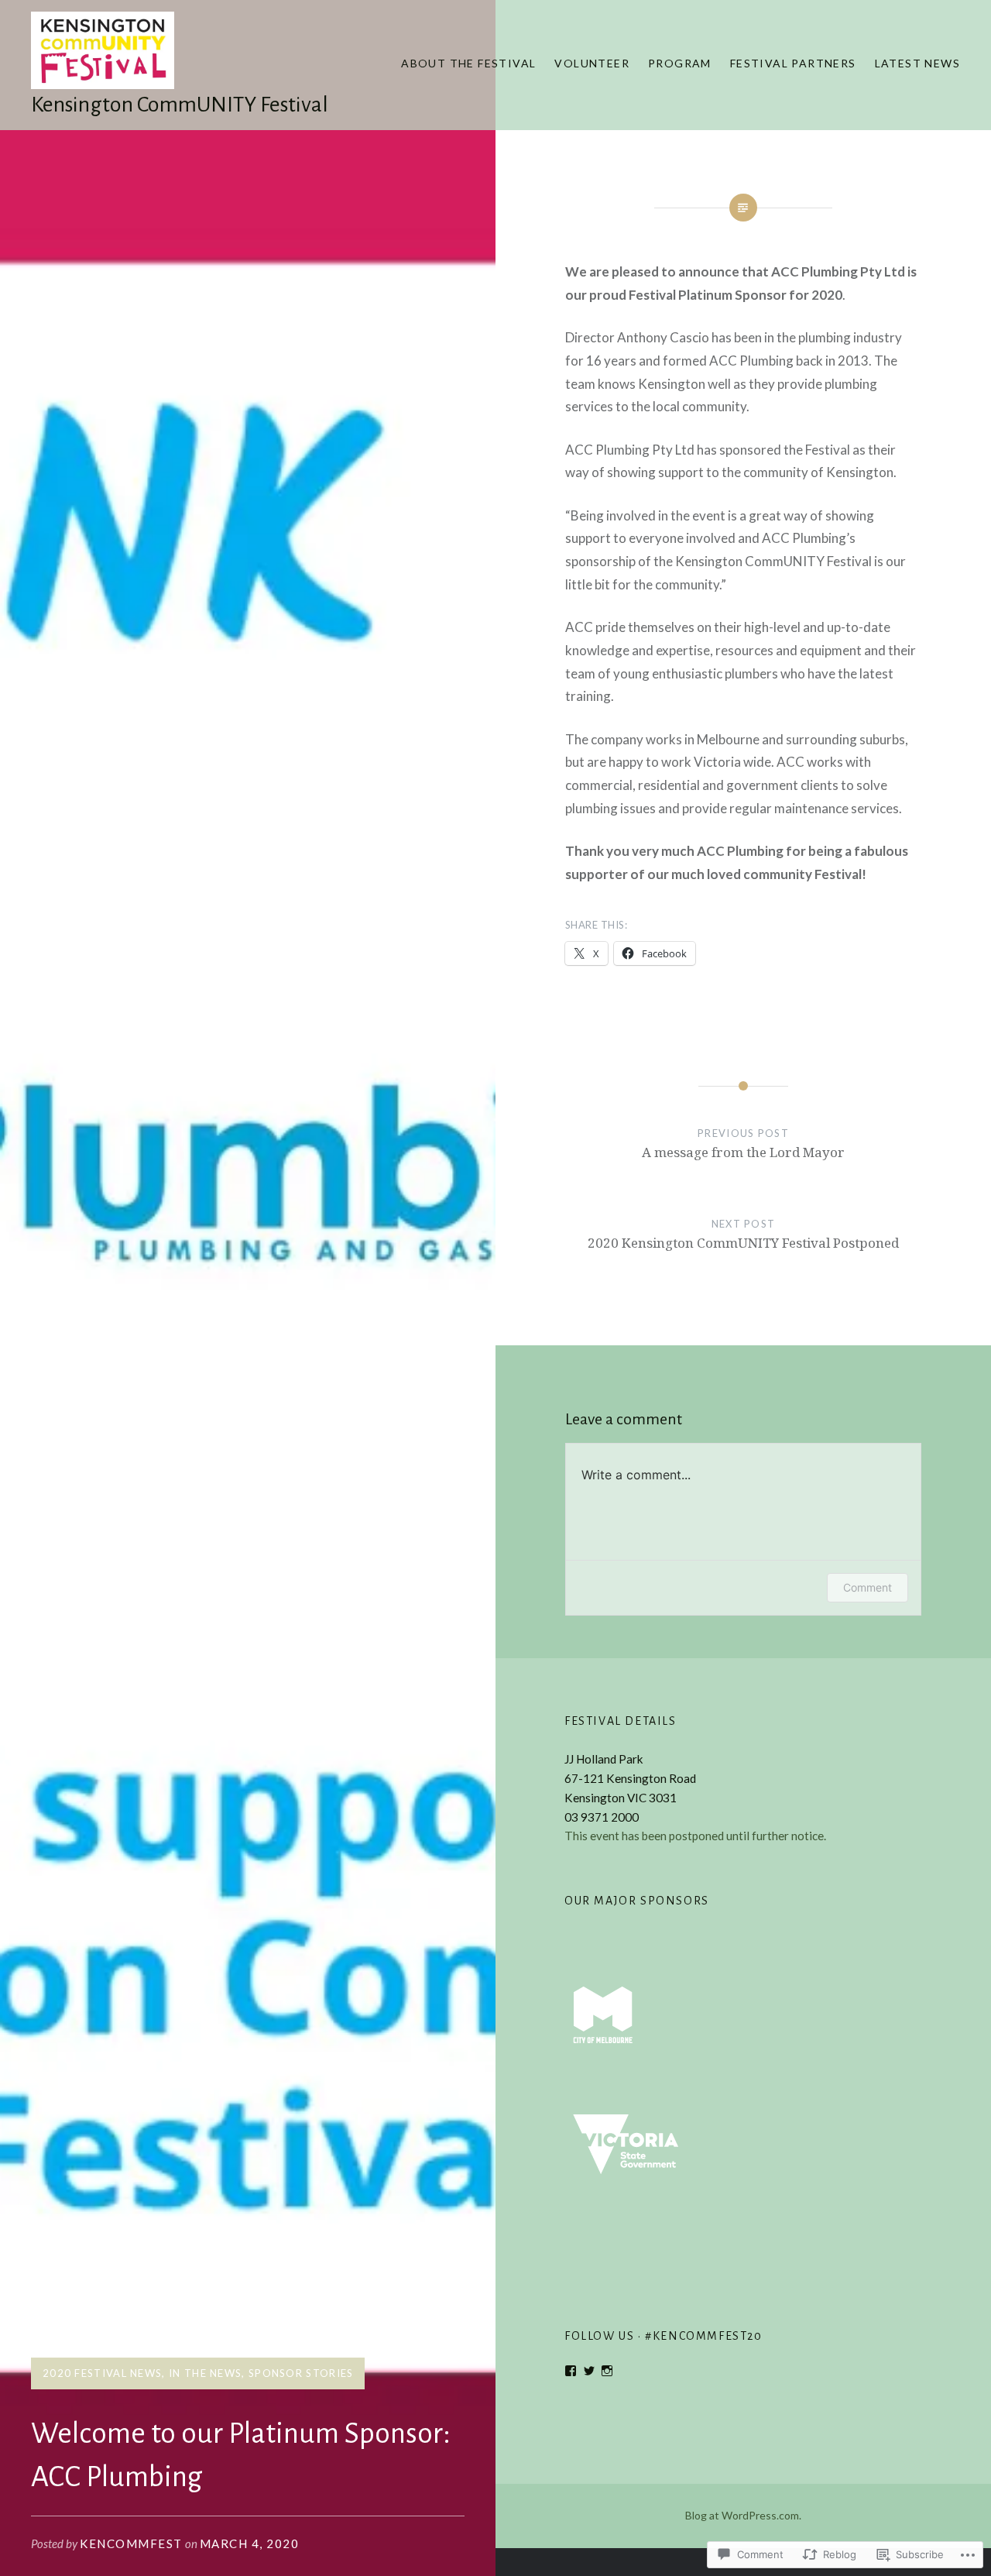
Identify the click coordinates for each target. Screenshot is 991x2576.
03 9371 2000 (602, 1817)
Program (680, 63)
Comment (868, 1587)
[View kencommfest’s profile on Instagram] (607, 2371)
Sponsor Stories (301, 2373)
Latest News (917, 63)
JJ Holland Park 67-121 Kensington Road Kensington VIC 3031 (630, 1778)
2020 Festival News (102, 2373)
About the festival (468, 63)
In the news (205, 2373)
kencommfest (131, 2543)
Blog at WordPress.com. (743, 2515)
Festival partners (793, 63)
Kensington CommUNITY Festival (180, 105)
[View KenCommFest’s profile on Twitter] (589, 2371)
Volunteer (592, 63)
